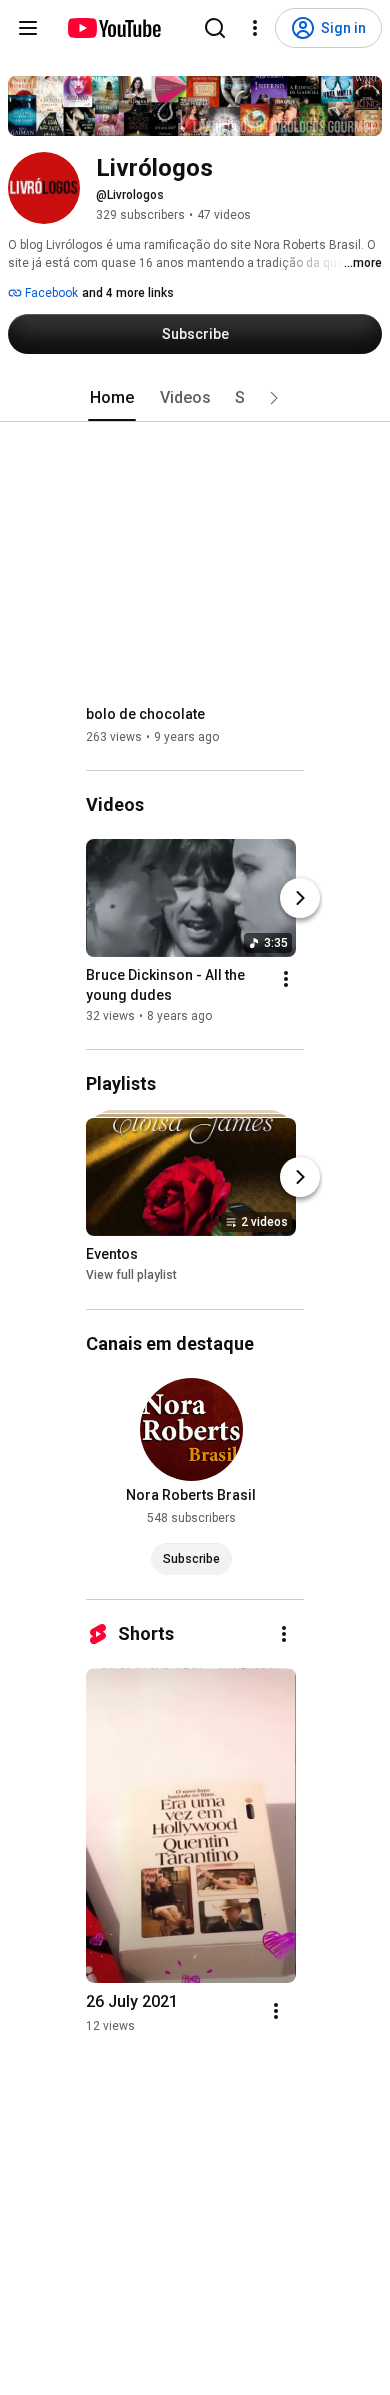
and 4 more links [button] (128, 293)
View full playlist (131, 1276)
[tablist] (195, 398)
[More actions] (286, 979)
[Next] (300, 898)
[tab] (112, 398)
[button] (274, 398)
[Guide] (28, 28)
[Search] (215, 28)
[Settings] (255, 28)
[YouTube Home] (113, 28)
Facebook (50, 293)
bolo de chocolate (145, 714)
